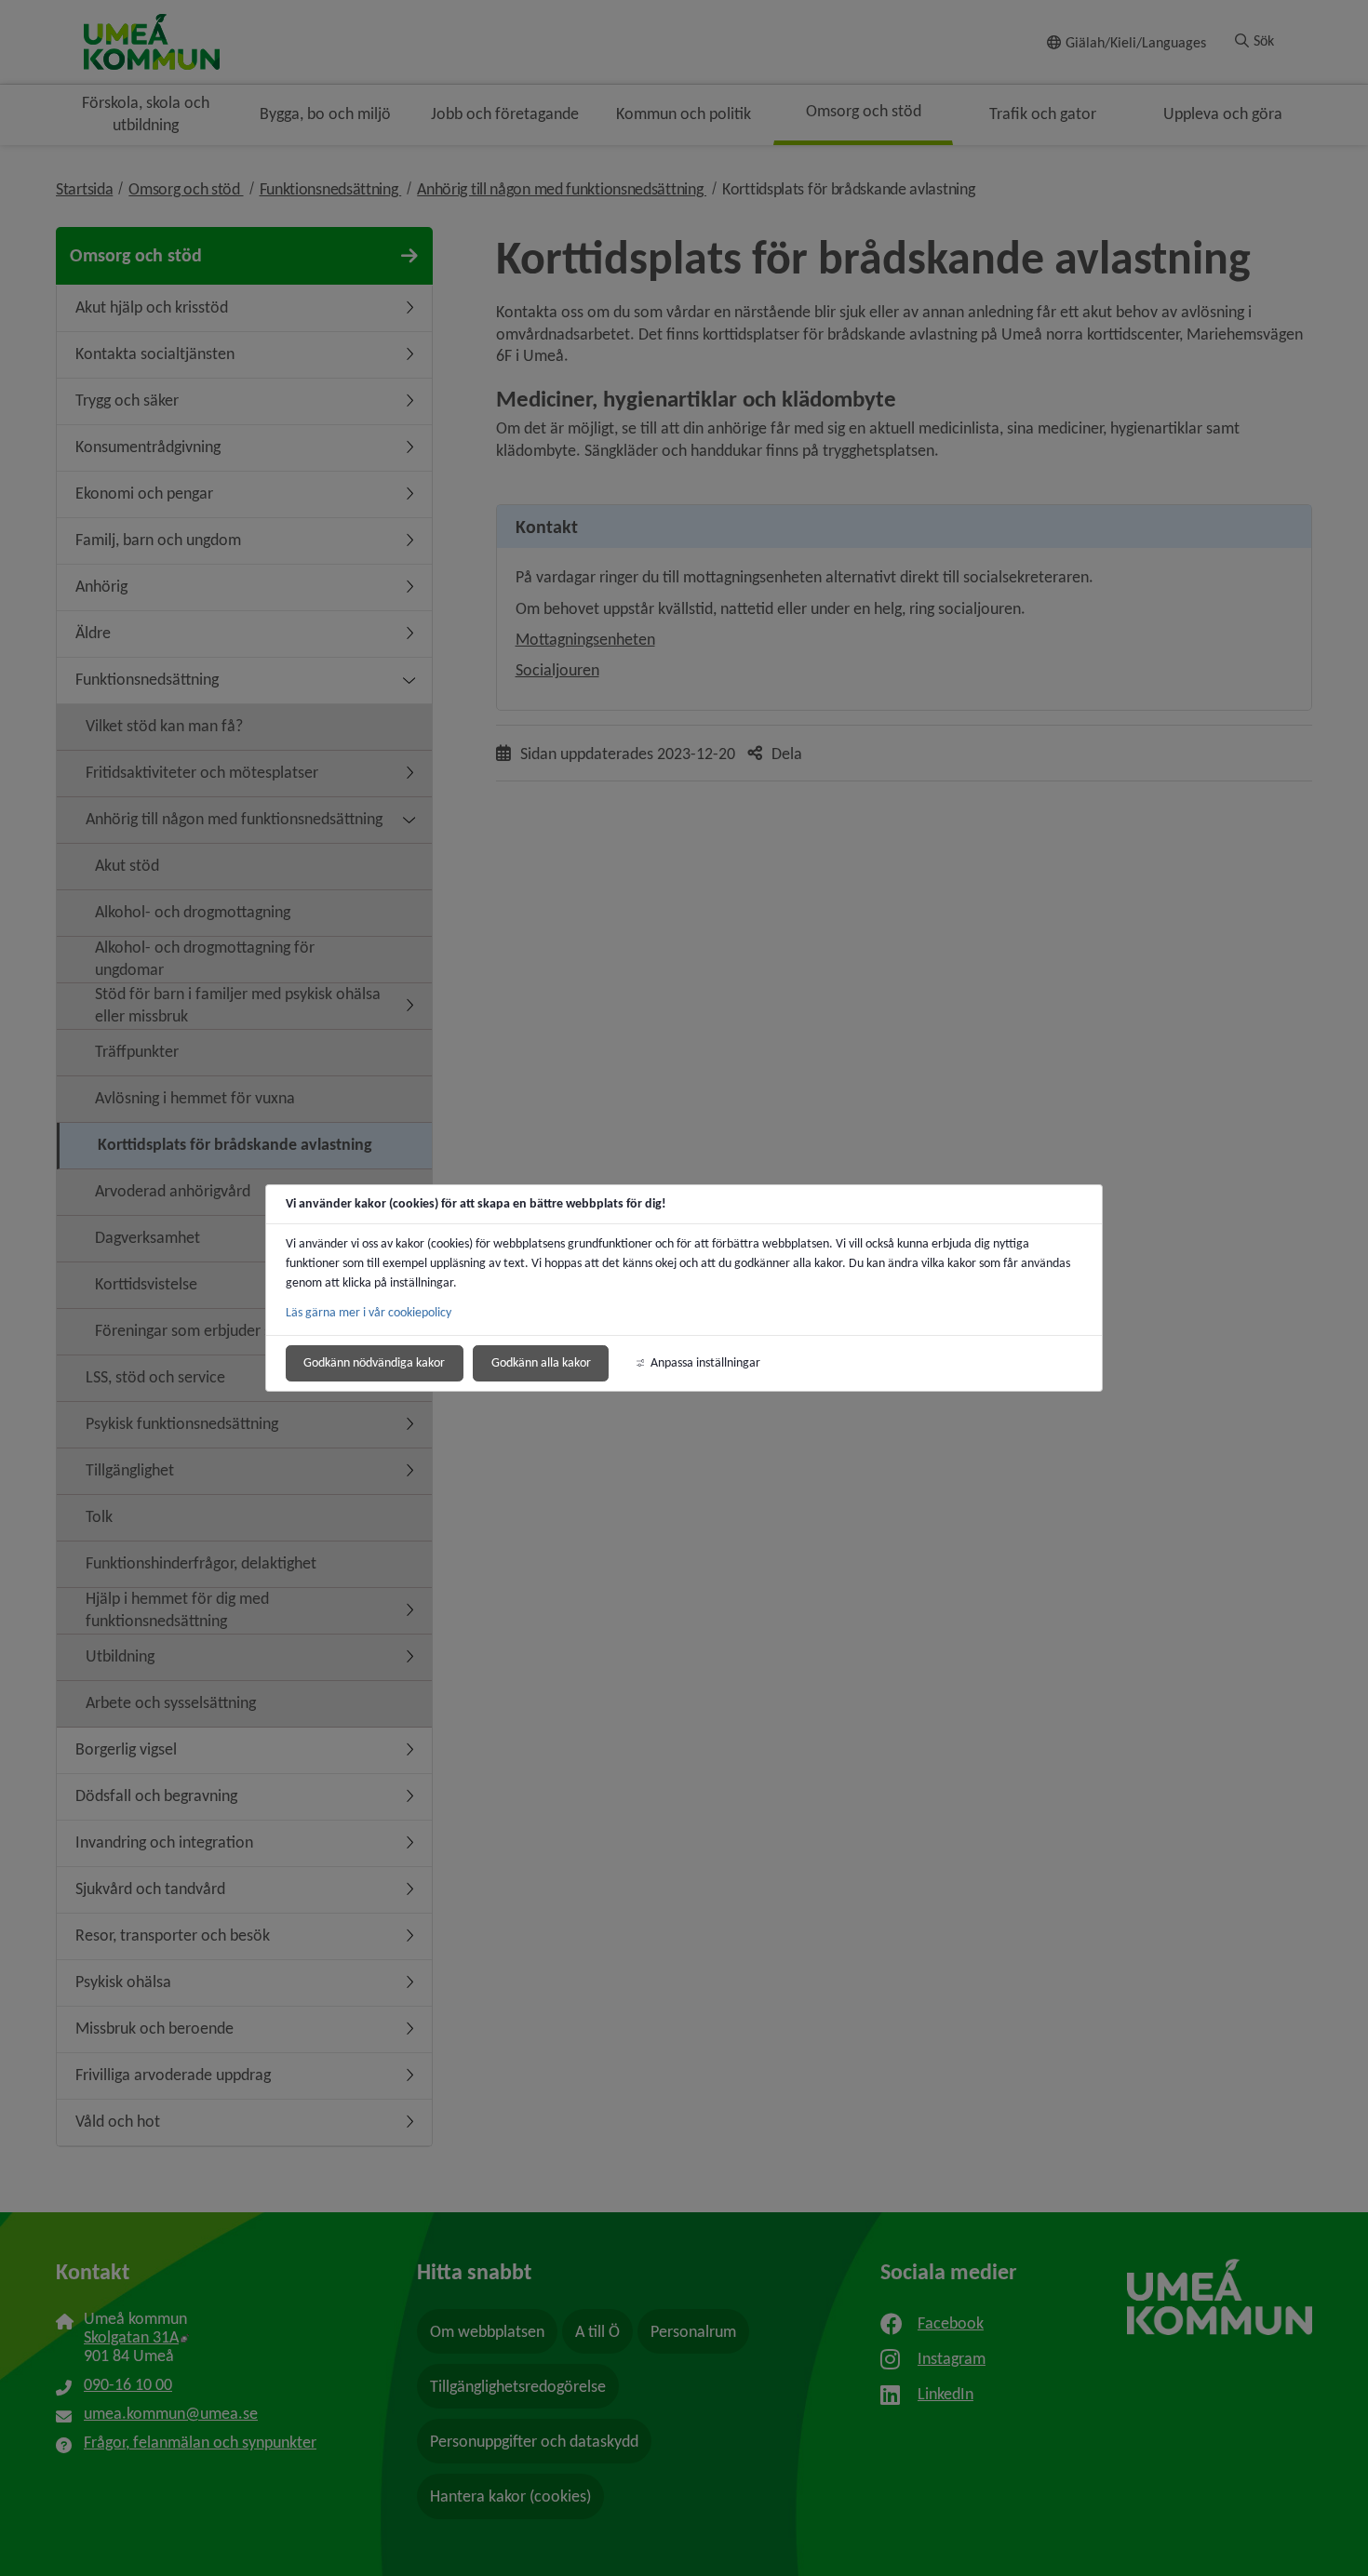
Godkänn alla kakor (541, 1362)
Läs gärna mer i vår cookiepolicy (369, 1312)
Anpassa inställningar (705, 1362)
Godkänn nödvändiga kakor (374, 1362)
